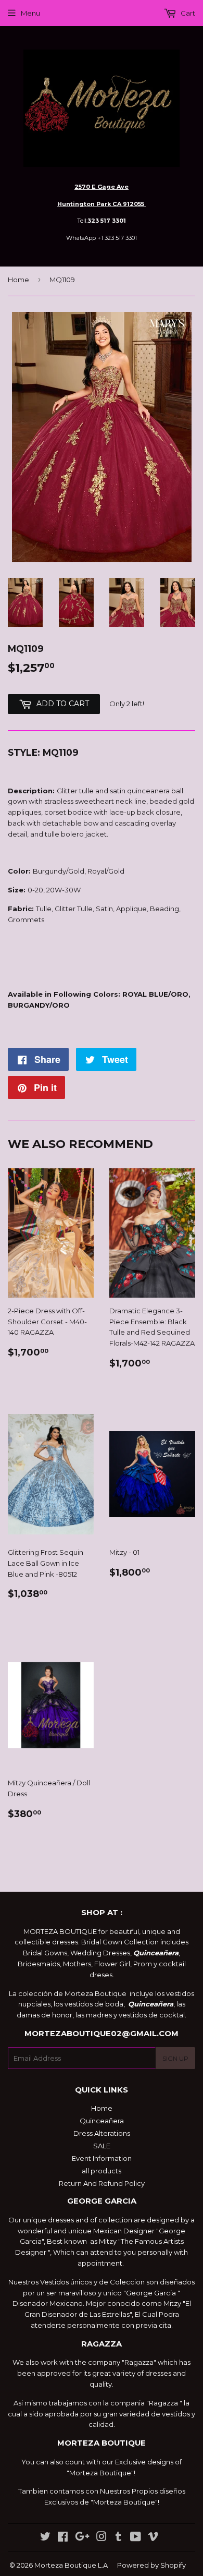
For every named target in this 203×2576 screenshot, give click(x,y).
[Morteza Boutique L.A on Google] (82, 2538)
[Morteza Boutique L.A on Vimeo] (153, 2538)
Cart (187, 13)
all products (102, 2171)
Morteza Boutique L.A (71, 2565)
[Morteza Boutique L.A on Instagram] (102, 2538)
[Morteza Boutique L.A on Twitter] (45, 2538)
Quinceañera (102, 2121)
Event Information (102, 2158)
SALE (102, 2146)
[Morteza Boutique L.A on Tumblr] (118, 2538)
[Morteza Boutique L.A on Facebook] (63, 2538)
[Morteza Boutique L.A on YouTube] (136, 2538)
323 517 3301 (107, 221)
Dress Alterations (102, 2133)
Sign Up (175, 2058)
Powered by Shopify (151, 2565)
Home (18, 280)
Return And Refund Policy (102, 2183)
